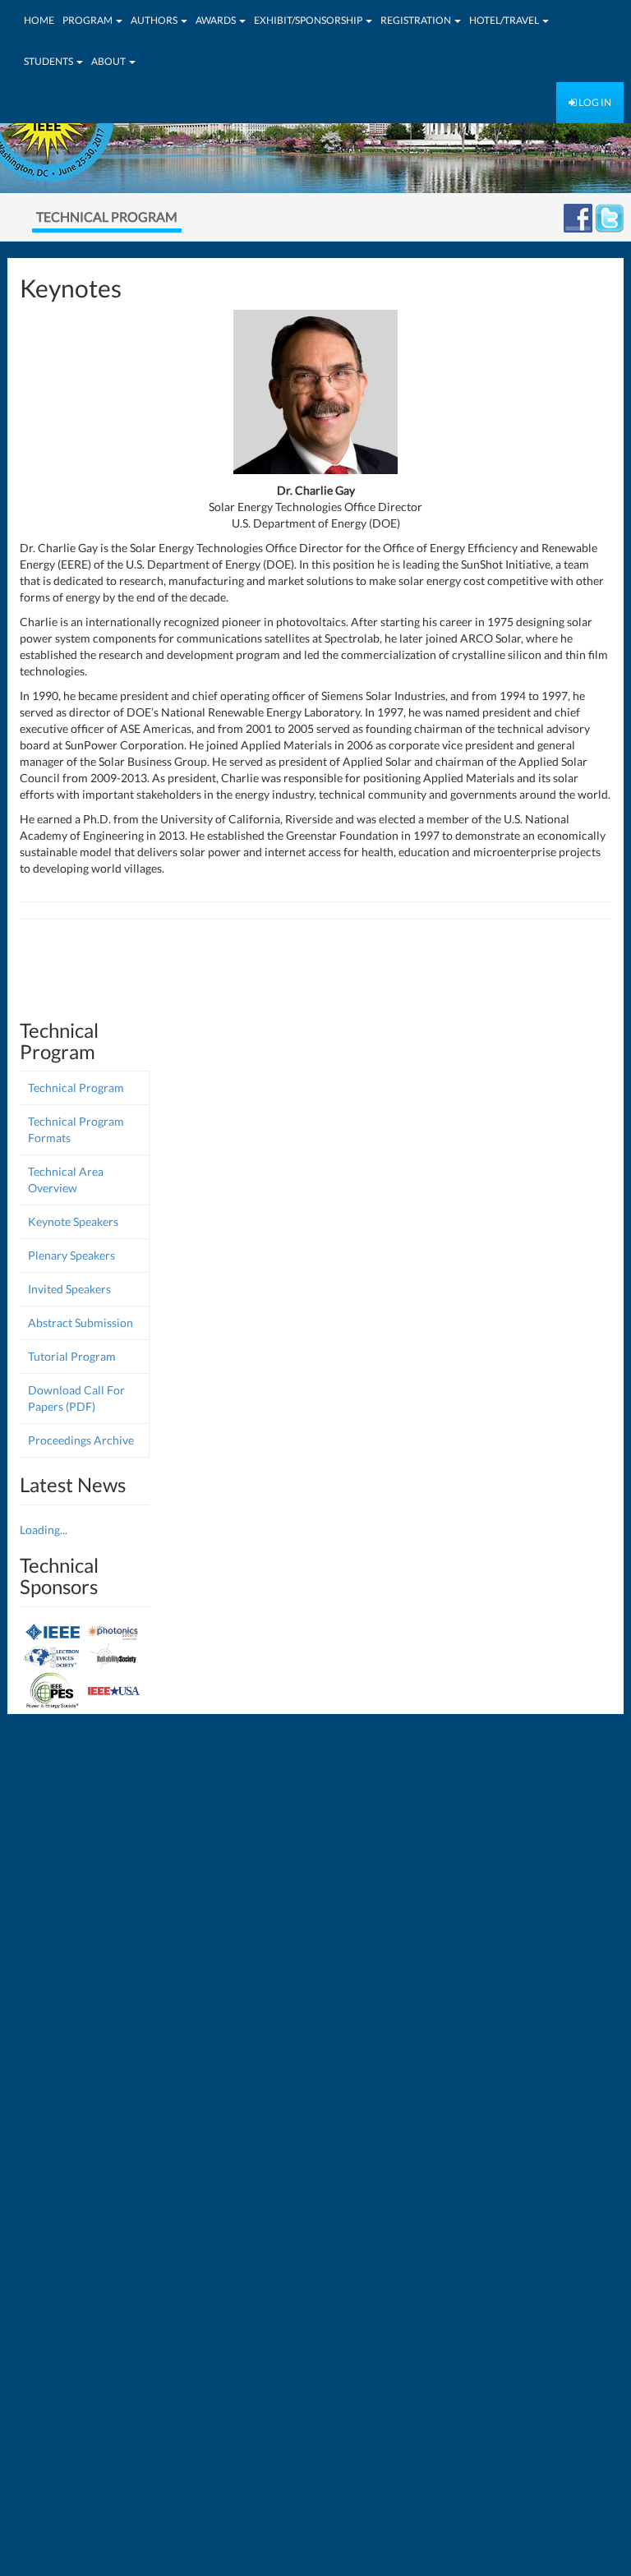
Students (49, 61)
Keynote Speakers (73, 1221)
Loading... (44, 1530)
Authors (155, 20)
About (109, 61)
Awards (216, 20)
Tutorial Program (72, 1356)
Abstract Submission (81, 1323)
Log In (594, 102)
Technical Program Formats (76, 1129)
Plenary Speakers (71, 1255)
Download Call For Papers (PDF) (76, 1398)
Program (88, 20)
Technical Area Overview (66, 1180)
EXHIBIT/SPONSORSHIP (309, 20)
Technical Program (76, 1088)
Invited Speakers (69, 1289)
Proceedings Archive (81, 1440)
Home (39, 20)
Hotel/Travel (505, 20)
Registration (417, 20)
